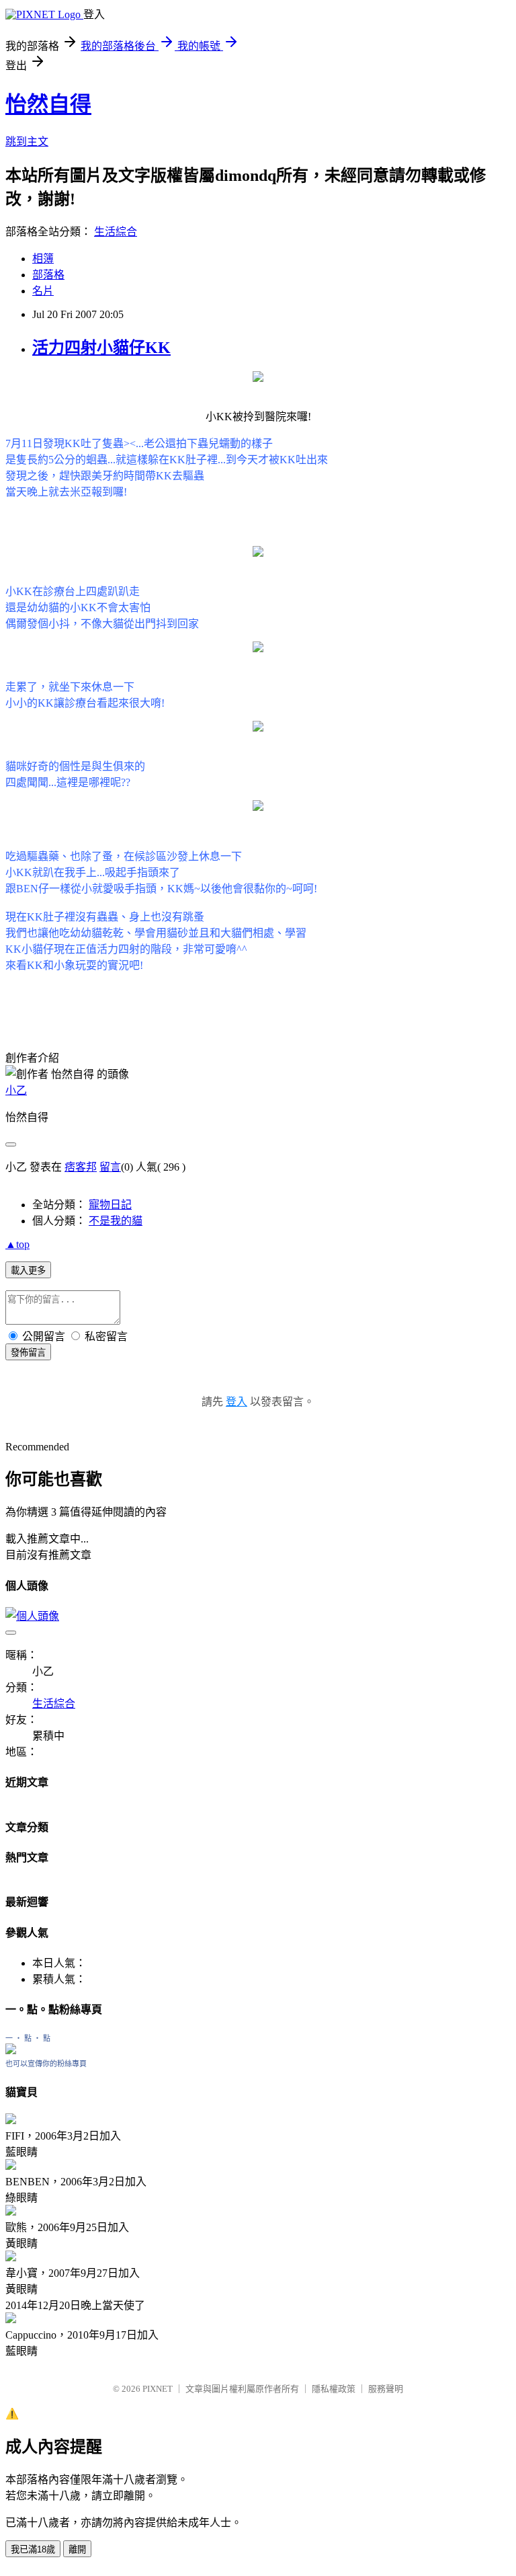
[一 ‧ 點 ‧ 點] (11, 2051)
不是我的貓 (116, 1221)
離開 (77, 2549)
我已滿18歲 (33, 2549)
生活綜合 (116, 232)
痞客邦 (81, 1167)
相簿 (43, 259)
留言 (110, 1167)
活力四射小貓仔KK (101, 348)
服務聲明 (386, 2389)
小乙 (16, 1090)
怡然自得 (48, 104)
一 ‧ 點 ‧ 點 (28, 2038)
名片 (43, 291)
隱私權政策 (334, 2389)
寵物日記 (110, 1205)
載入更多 (28, 1271)
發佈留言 (28, 1353)
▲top (17, 1244)
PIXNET (158, 2389)
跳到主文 (27, 142)
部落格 (48, 275)
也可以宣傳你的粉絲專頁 (46, 2064)
